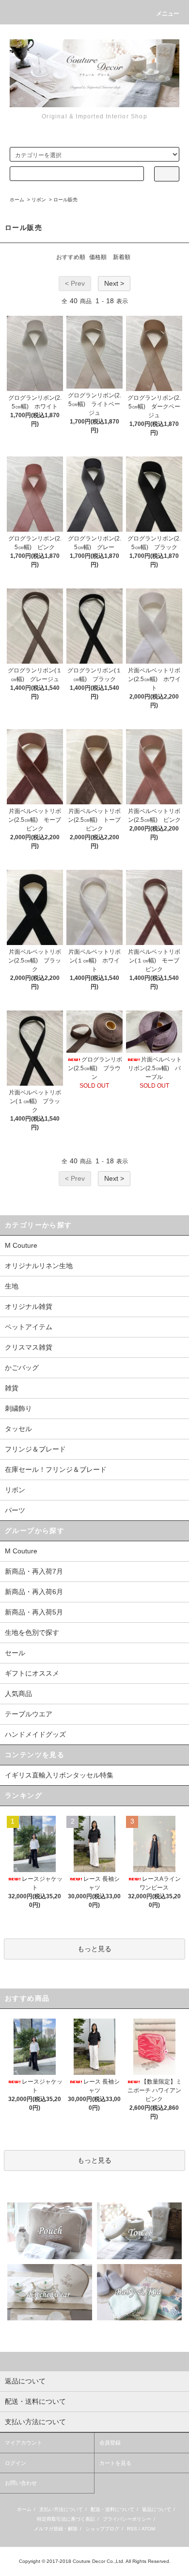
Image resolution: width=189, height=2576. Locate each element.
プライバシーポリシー (127, 2519)
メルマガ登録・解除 (56, 2529)
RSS (132, 2529)
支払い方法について (61, 2509)
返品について (157, 2509)
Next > (114, 283)
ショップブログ (102, 2529)
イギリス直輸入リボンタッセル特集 (59, 1775)
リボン (39, 200)
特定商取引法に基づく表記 (66, 2519)
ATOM (148, 2529)
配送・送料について (112, 2509)
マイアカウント (24, 2443)
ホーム (17, 200)
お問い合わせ (21, 2483)
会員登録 (110, 2443)
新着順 (122, 257)
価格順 (98, 257)
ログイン (16, 2463)
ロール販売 (65, 200)
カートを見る (115, 2463)
